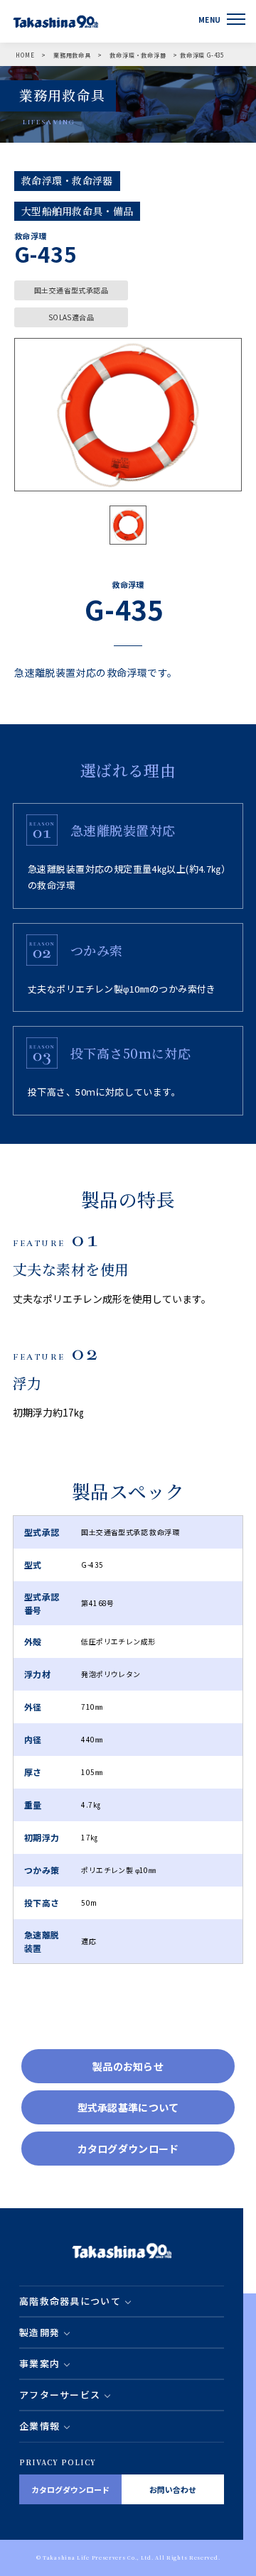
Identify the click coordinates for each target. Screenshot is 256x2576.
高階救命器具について (70, 2301)
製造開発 (39, 2332)
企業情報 (39, 2426)
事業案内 (39, 2363)
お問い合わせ (173, 2489)
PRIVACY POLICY (58, 2462)
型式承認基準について (128, 2107)
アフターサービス (60, 2395)
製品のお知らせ (128, 2066)
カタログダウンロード (128, 2149)
